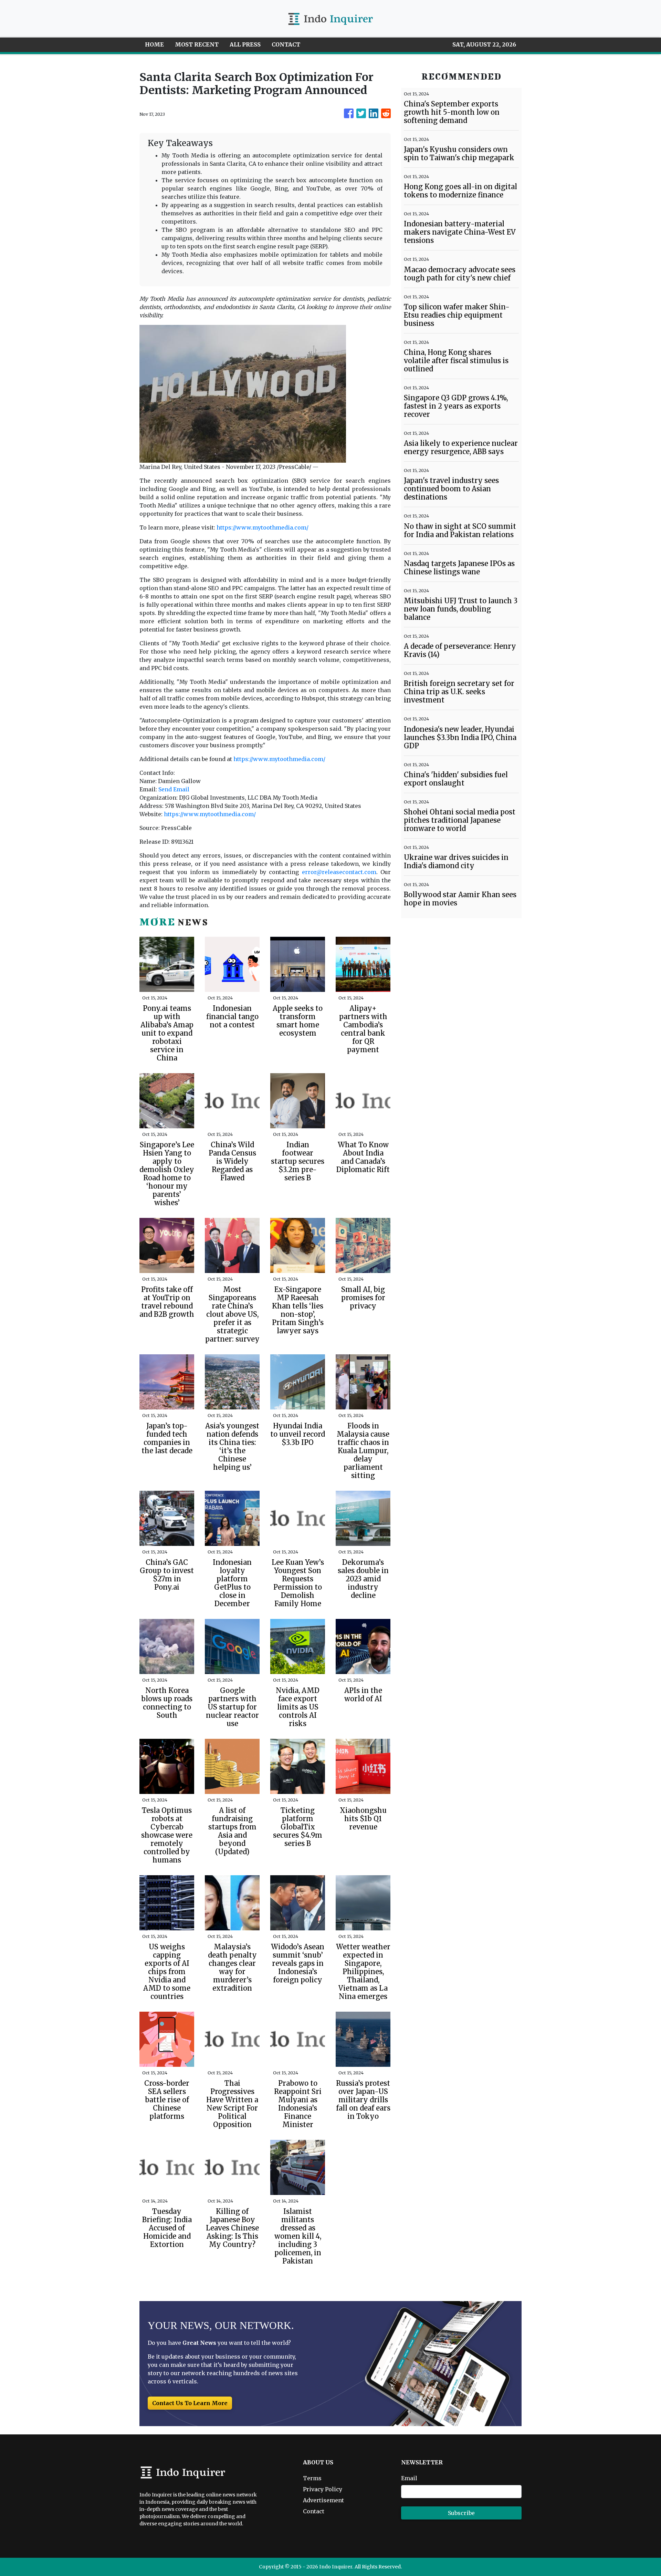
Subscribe (461, 2513)
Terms (312, 2478)
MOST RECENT (197, 44)
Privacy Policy (323, 2489)
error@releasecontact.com (339, 872)
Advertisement (323, 2500)
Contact (314, 2511)
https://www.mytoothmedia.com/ (263, 527)
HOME (154, 44)
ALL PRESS (245, 44)
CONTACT (286, 44)
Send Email (174, 789)
